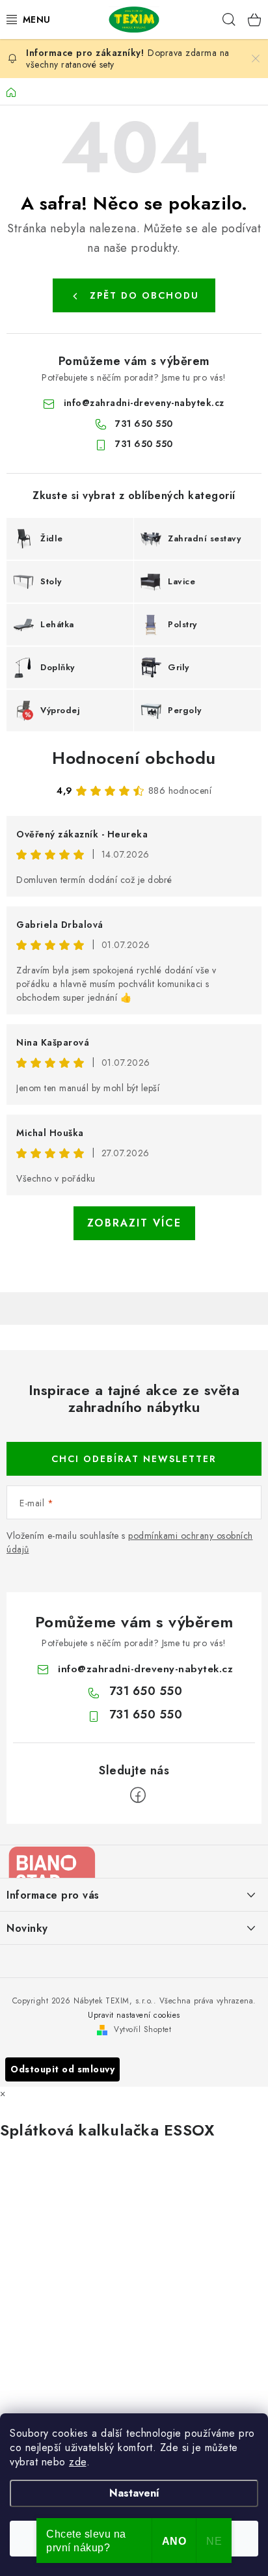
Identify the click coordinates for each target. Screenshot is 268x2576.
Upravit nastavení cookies (134, 2015)
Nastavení (134, 2493)
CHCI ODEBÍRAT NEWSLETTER (134, 1459)
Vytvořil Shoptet (142, 2029)
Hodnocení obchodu (134, 758)
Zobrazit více (134, 1223)
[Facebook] (138, 1795)
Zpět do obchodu (144, 295)
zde (78, 2462)
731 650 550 (144, 424)
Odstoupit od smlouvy (62, 2069)
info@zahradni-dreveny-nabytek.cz (144, 403)
